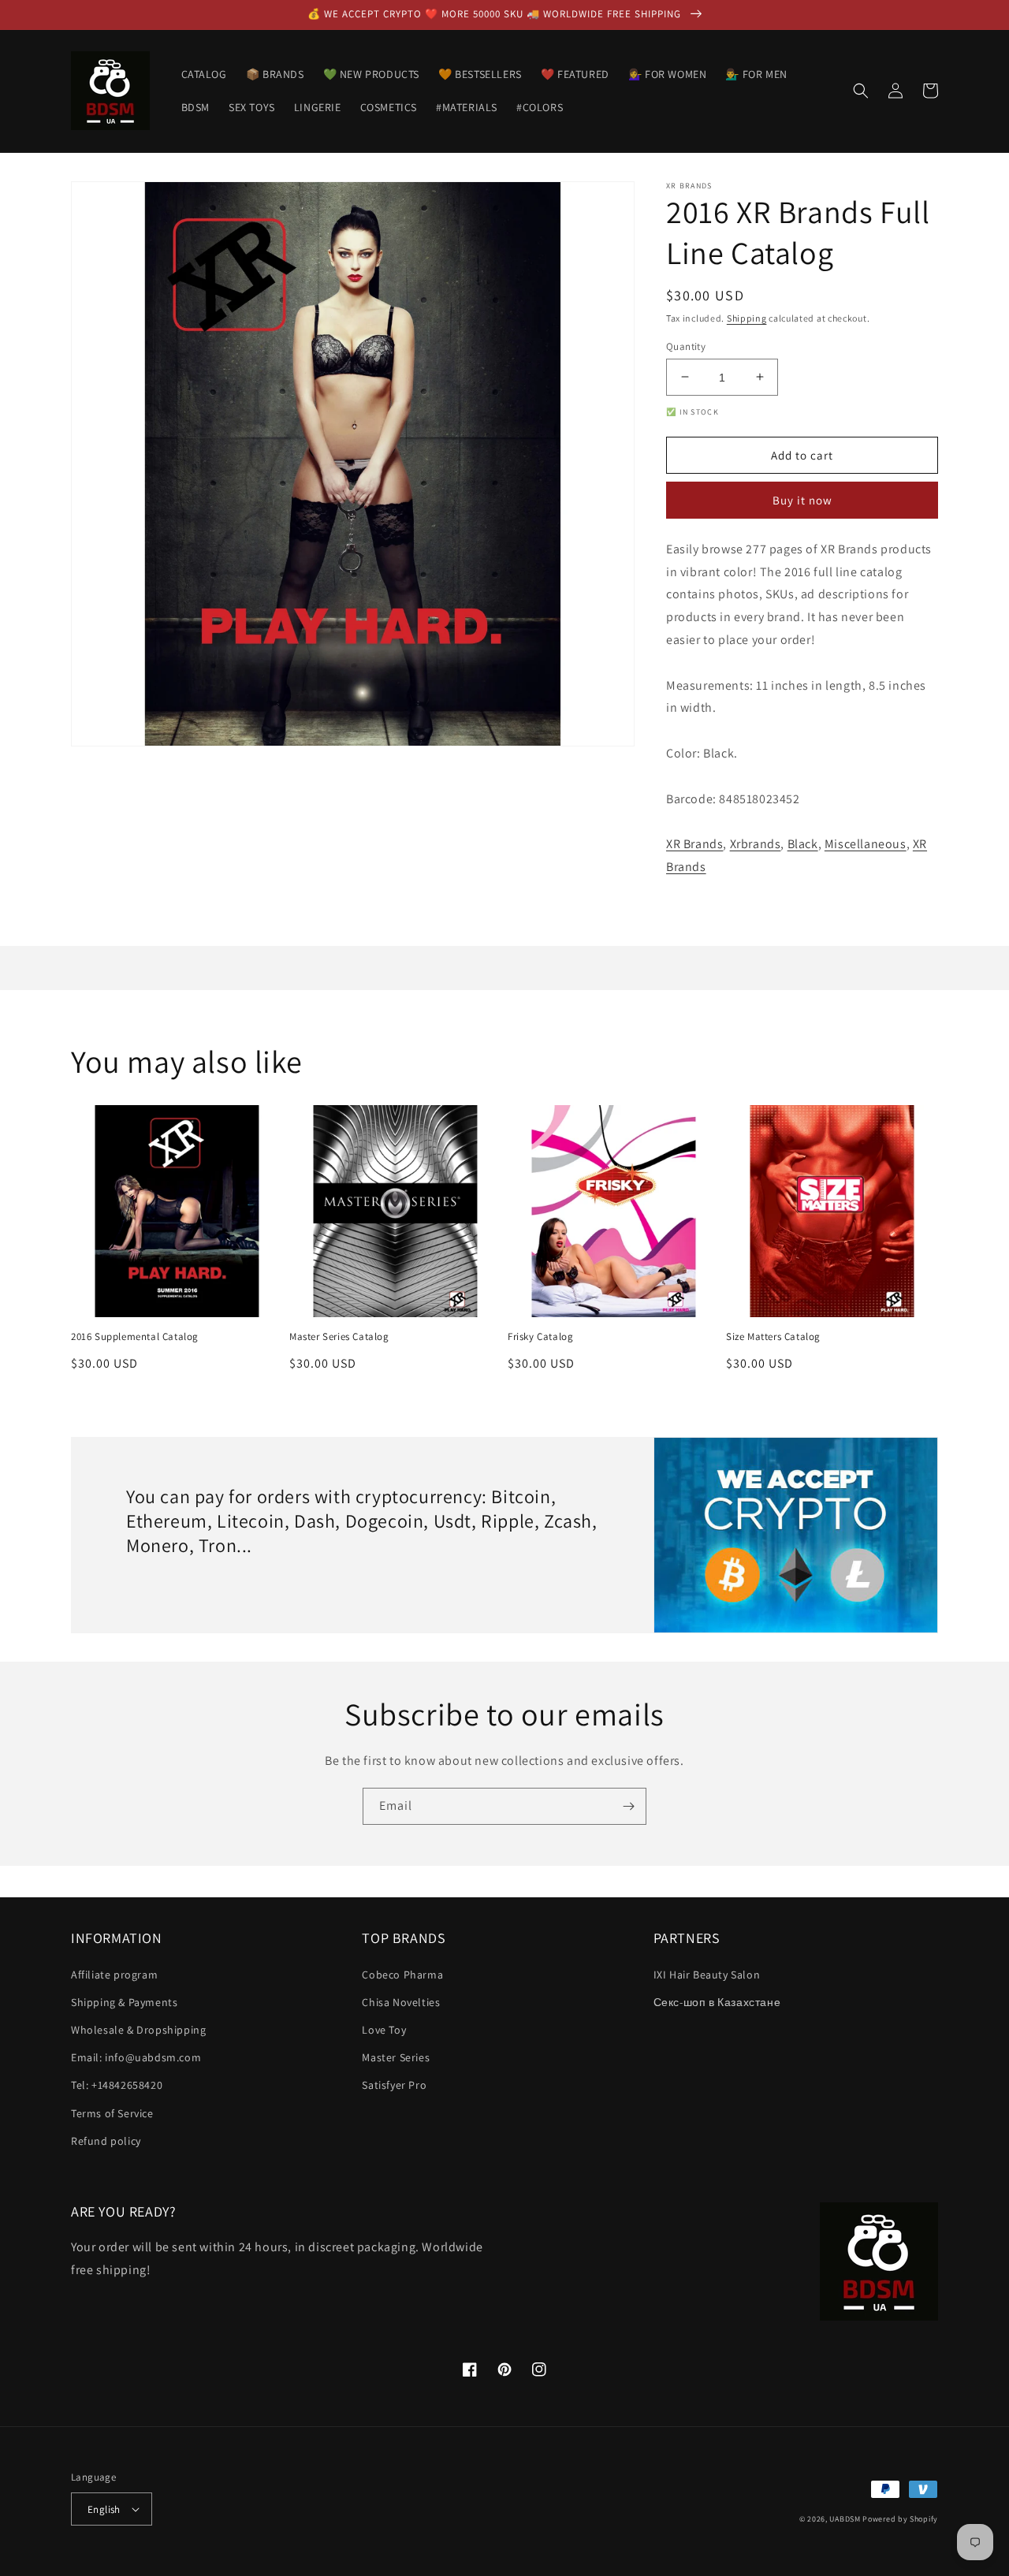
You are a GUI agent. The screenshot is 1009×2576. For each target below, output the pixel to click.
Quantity (686, 346)
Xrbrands (756, 844)
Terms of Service (112, 2113)
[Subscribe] (628, 1806)
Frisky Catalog (540, 1337)
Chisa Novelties (401, 2002)
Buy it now (802, 500)
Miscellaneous (866, 844)
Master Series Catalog (339, 1337)
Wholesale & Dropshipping (138, 2030)
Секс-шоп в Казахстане (717, 2002)
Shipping (747, 318)
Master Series (396, 2057)
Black (803, 844)
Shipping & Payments (124, 2002)
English (104, 2509)
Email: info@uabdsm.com (136, 2057)
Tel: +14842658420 (117, 2085)
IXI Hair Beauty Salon (707, 1975)
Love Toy (384, 2030)
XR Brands (694, 844)
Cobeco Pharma (402, 1975)
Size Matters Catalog (773, 1337)
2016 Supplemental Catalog (135, 1337)
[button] (861, 91)
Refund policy (106, 2141)
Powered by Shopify (900, 2519)
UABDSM (845, 2519)
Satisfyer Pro (394, 2085)
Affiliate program (114, 1975)
